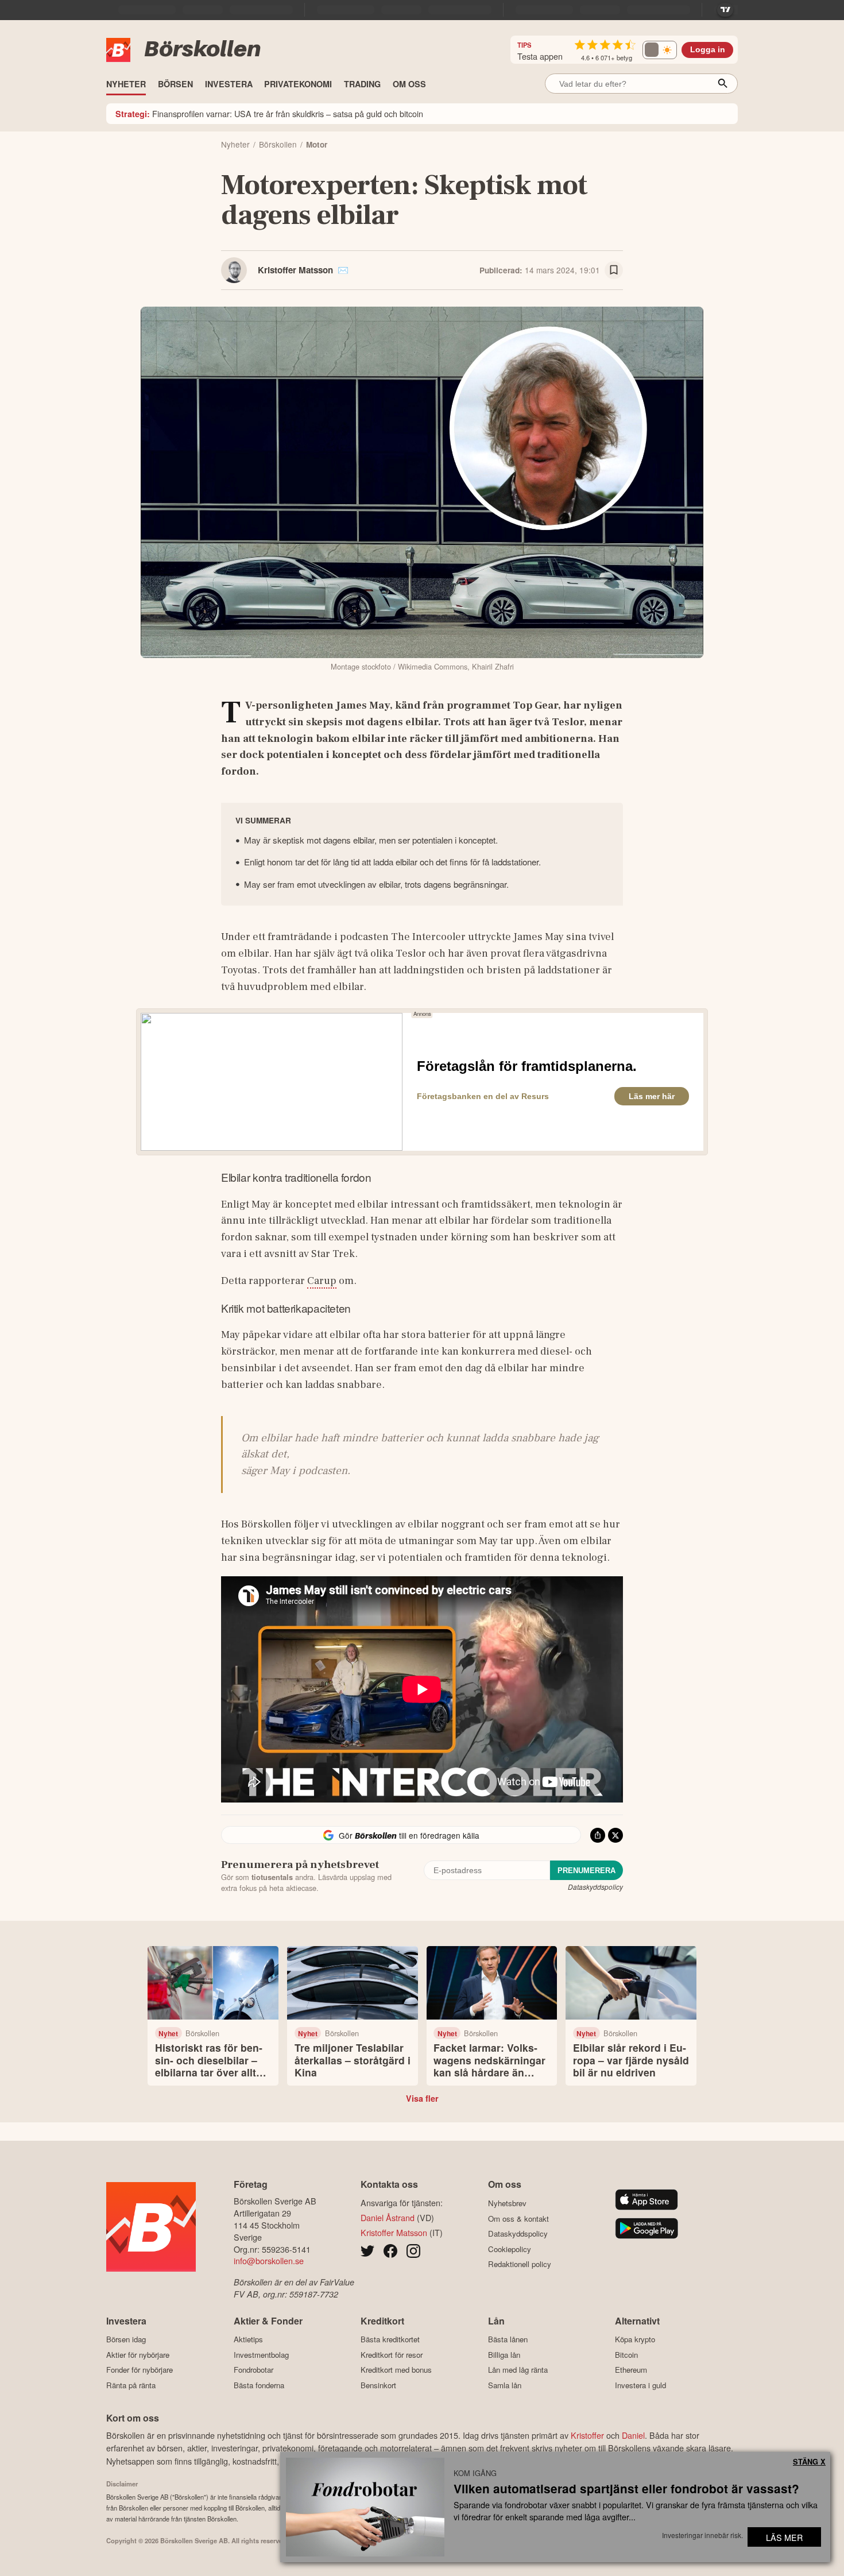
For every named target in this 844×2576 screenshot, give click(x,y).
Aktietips (248, 2339)
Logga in (708, 50)
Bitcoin (626, 2355)
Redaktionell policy (520, 2264)
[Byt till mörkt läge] (660, 50)
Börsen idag (126, 2339)
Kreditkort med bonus (396, 2370)
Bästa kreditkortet (390, 2339)
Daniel (633, 2435)
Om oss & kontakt (518, 2219)
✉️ (343, 270)
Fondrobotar (253, 2370)
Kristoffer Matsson (295, 270)
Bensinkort (378, 2385)
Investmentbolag (261, 2355)
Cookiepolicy (510, 2249)
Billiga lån (504, 2355)
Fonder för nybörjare (140, 2370)
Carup (322, 1281)
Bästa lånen (508, 2339)
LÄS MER (784, 2537)
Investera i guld (640, 2385)
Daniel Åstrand (388, 2217)
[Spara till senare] (614, 270)
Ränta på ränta (131, 2385)
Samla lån (505, 2385)
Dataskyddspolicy (595, 1887)
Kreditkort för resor (392, 2355)
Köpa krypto (635, 2339)
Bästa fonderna (259, 2385)
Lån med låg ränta (518, 2370)
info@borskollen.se (269, 2260)
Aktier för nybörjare (138, 2355)
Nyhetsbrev (507, 2203)
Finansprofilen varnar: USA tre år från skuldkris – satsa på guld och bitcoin (269, 113)
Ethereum (631, 2370)
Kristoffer (587, 2435)
